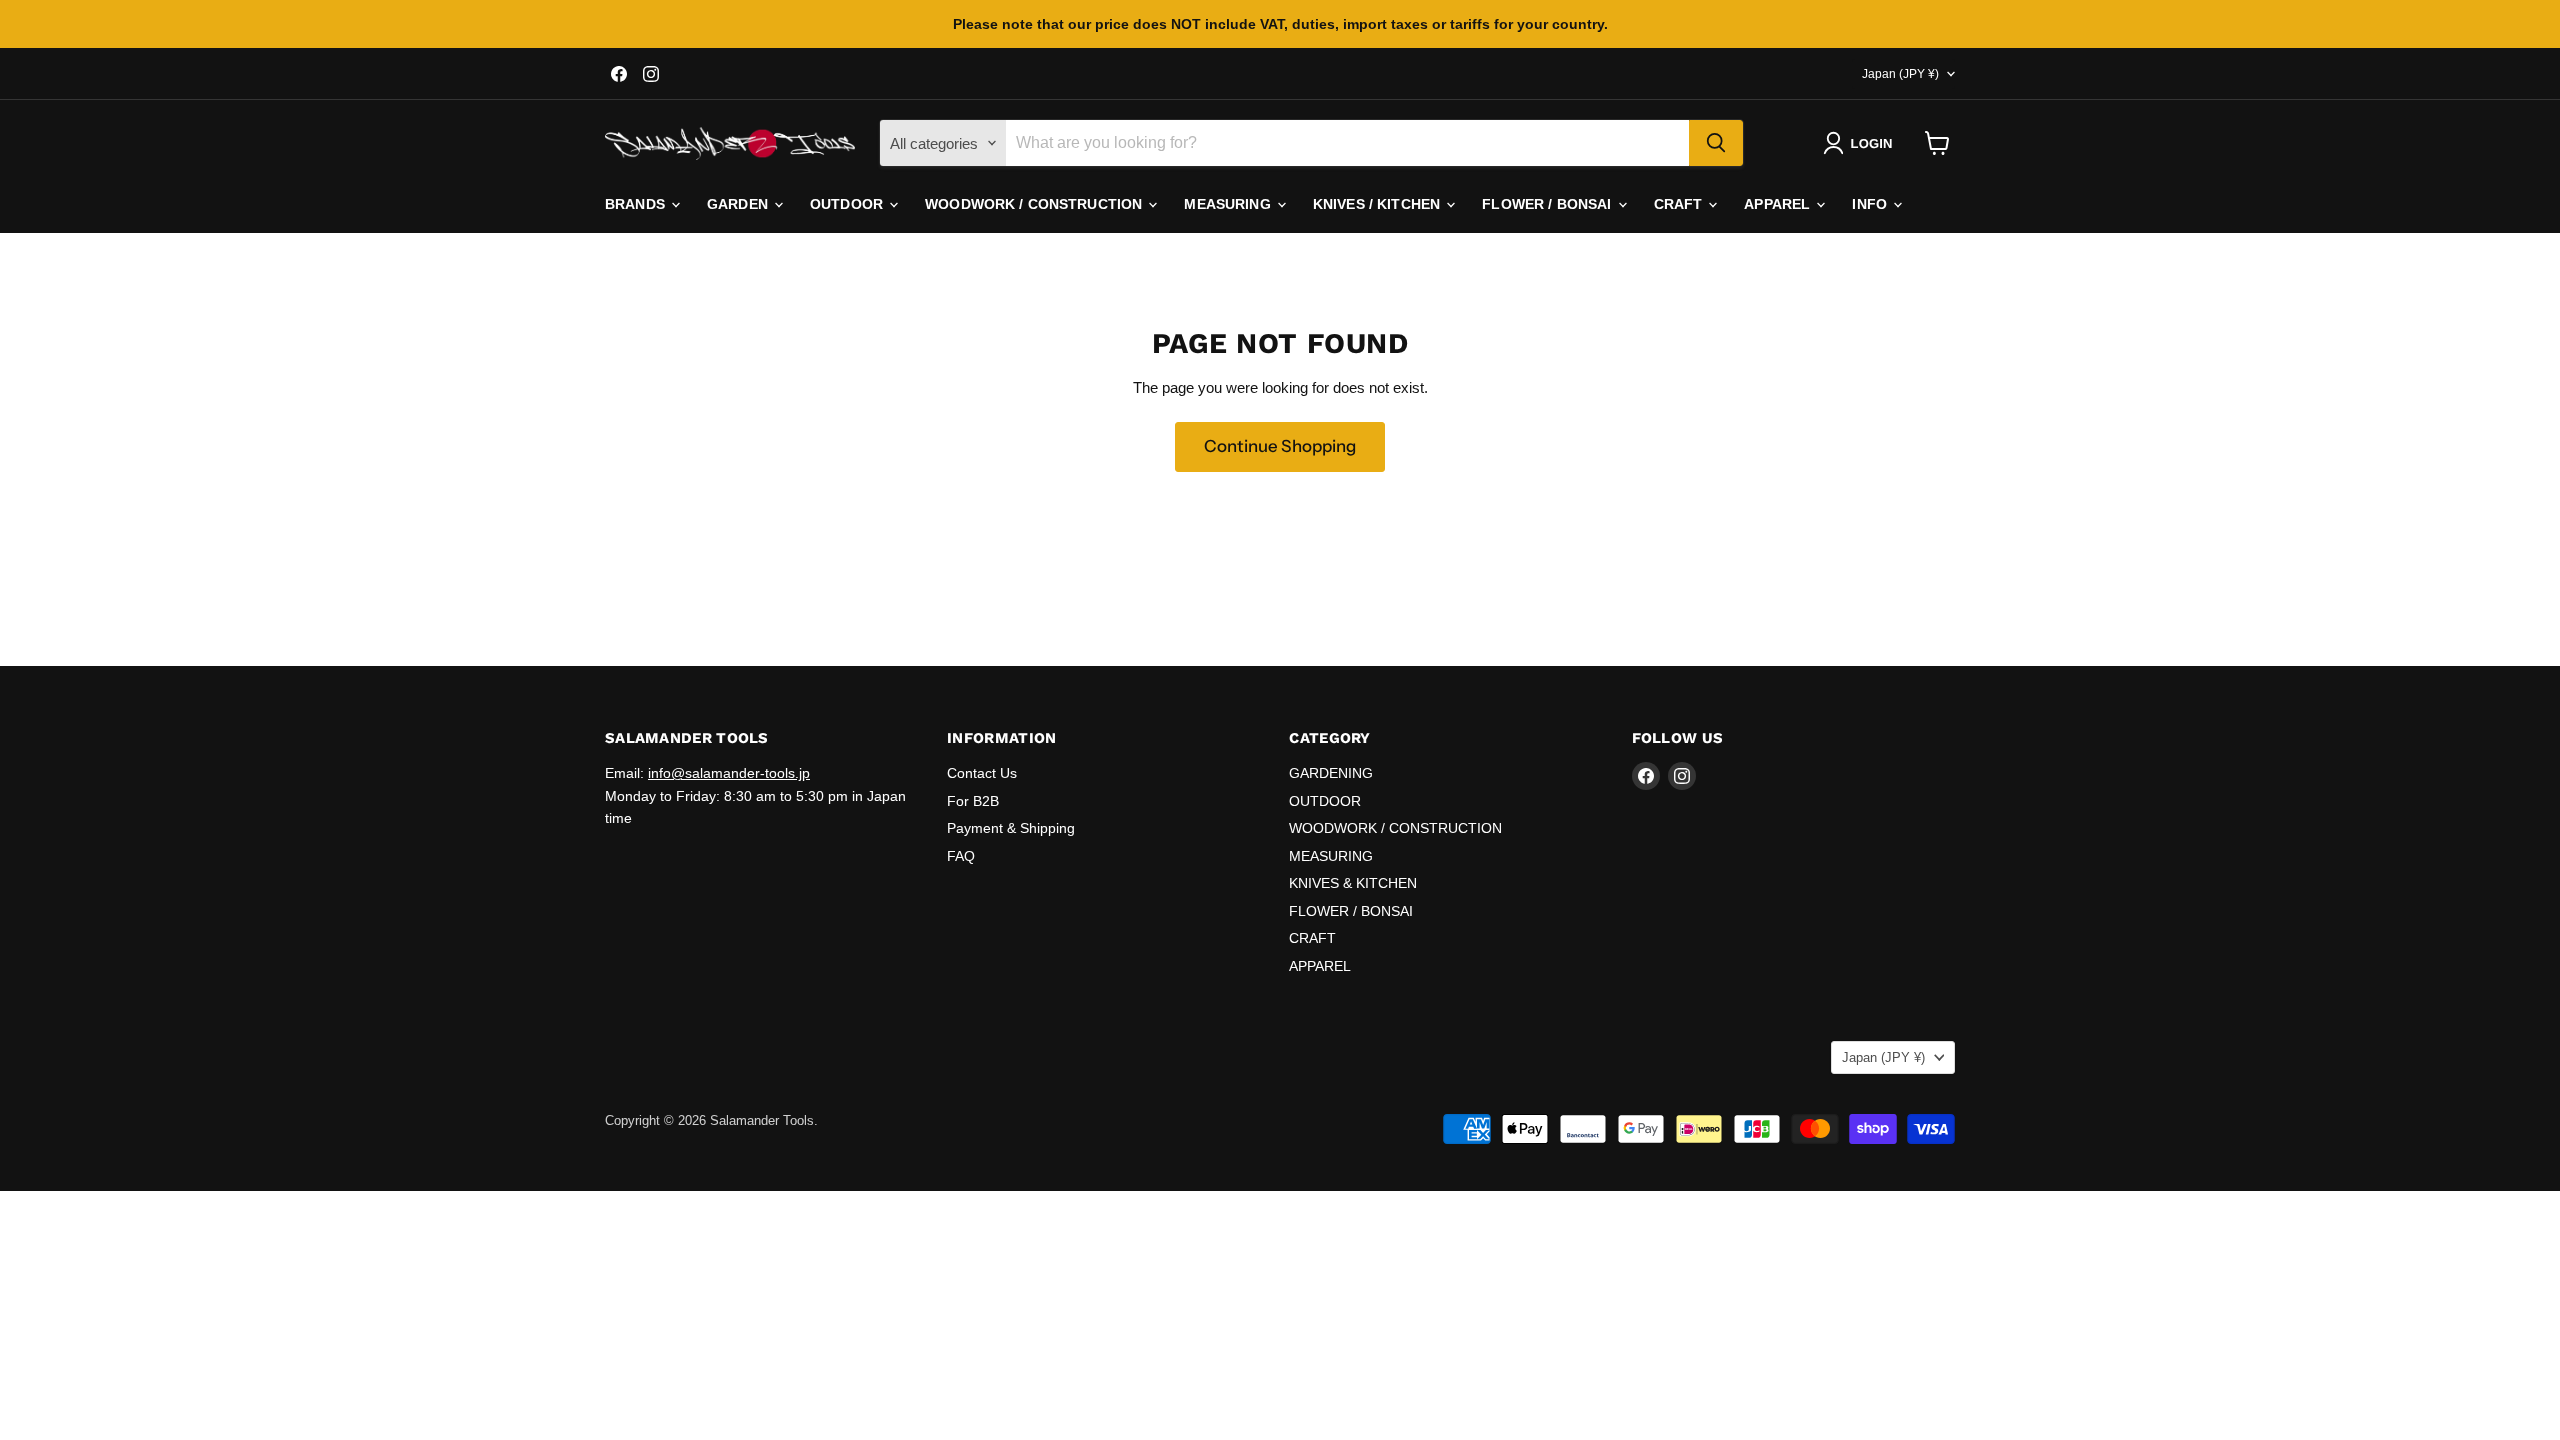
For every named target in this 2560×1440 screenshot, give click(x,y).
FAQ (961, 856)
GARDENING (1331, 773)
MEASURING (1229, 204)
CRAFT (1680, 204)
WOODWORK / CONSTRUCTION (1035, 204)
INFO (1871, 204)
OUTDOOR (848, 204)
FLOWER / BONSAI (1548, 204)
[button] (1861, 143)
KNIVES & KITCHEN (1353, 883)
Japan (1900, 74)
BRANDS (637, 204)
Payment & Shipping (1011, 828)
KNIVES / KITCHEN (1378, 204)
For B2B (973, 801)
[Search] (1716, 143)
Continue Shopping (1280, 446)
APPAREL (1779, 204)
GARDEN (739, 204)
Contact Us (982, 773)
